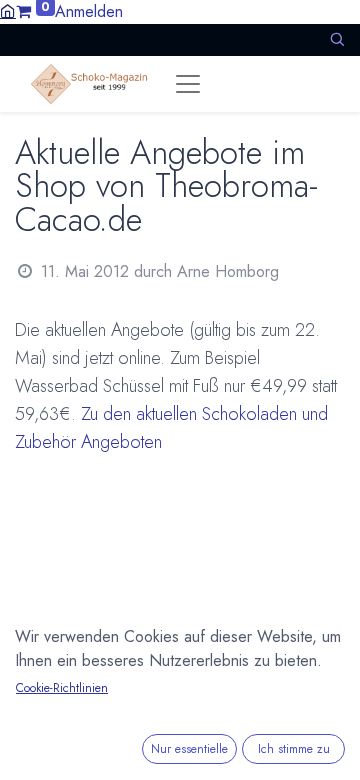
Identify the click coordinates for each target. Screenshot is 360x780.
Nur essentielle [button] (189, 749)
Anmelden (89, 11)
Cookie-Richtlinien (62, 688)
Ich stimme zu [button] (294, 749)
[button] (337, 39)
